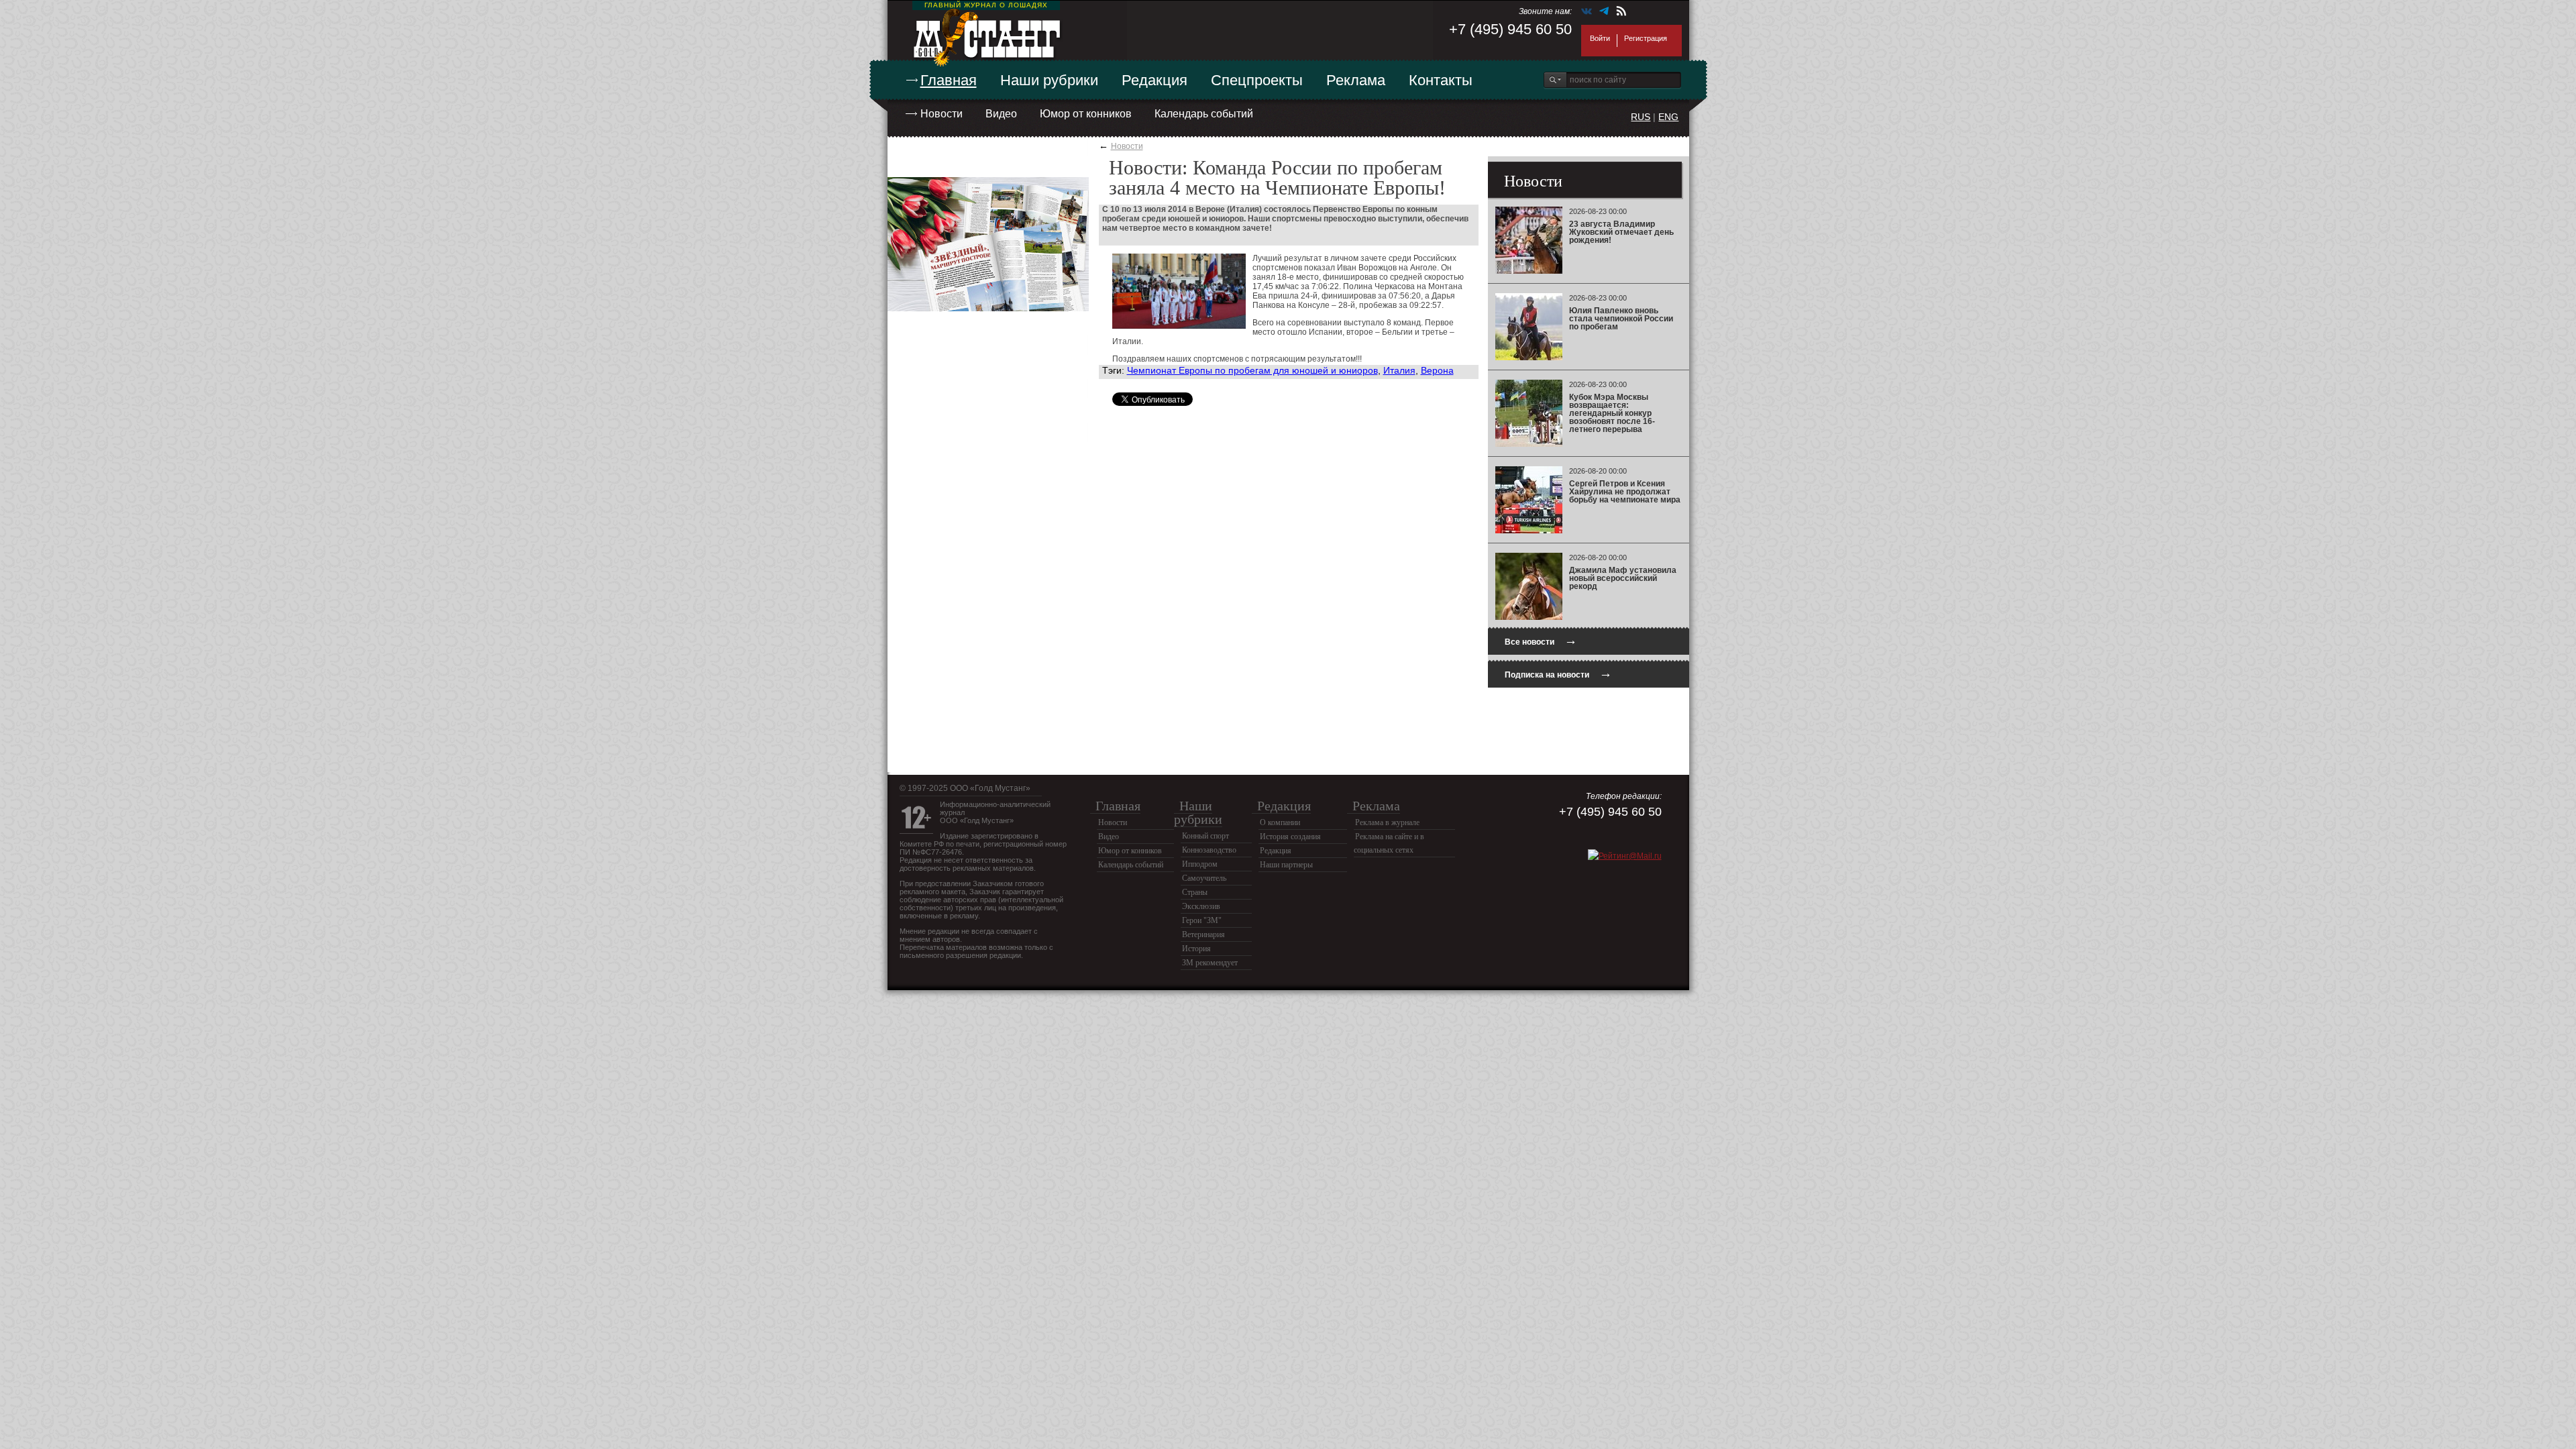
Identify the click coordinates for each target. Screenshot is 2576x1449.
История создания (1290, 837)
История (1196, 949)
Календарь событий (1204, 114)
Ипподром (1200, 864)
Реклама (1356, 80)
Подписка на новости (1558, 673)
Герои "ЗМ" (1202, 920)
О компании (1280, 822)
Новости (942, 114)
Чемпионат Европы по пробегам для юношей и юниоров (1252, 370)
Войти (1600, 38)
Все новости (1541, 640)
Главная (949, 80)
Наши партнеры (1286, 865)
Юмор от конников (1086, 114)
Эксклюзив (1201, 906)
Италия (1399, 370)
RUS (1641, 117)
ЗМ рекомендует (1210, 963)
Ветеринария (1203, 934)
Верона (1437, 370)
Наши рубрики (1049, 80)
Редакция (1155, 80)
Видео (1001, 114)
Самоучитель (1204, 878)
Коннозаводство (1209, 850)
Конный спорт (1205, 836)
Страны (1195, 892)
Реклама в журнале (1387, 822)
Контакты (1441, 80)
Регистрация (1646, 38)
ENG (1668, 117)
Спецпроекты (1257, 80)
